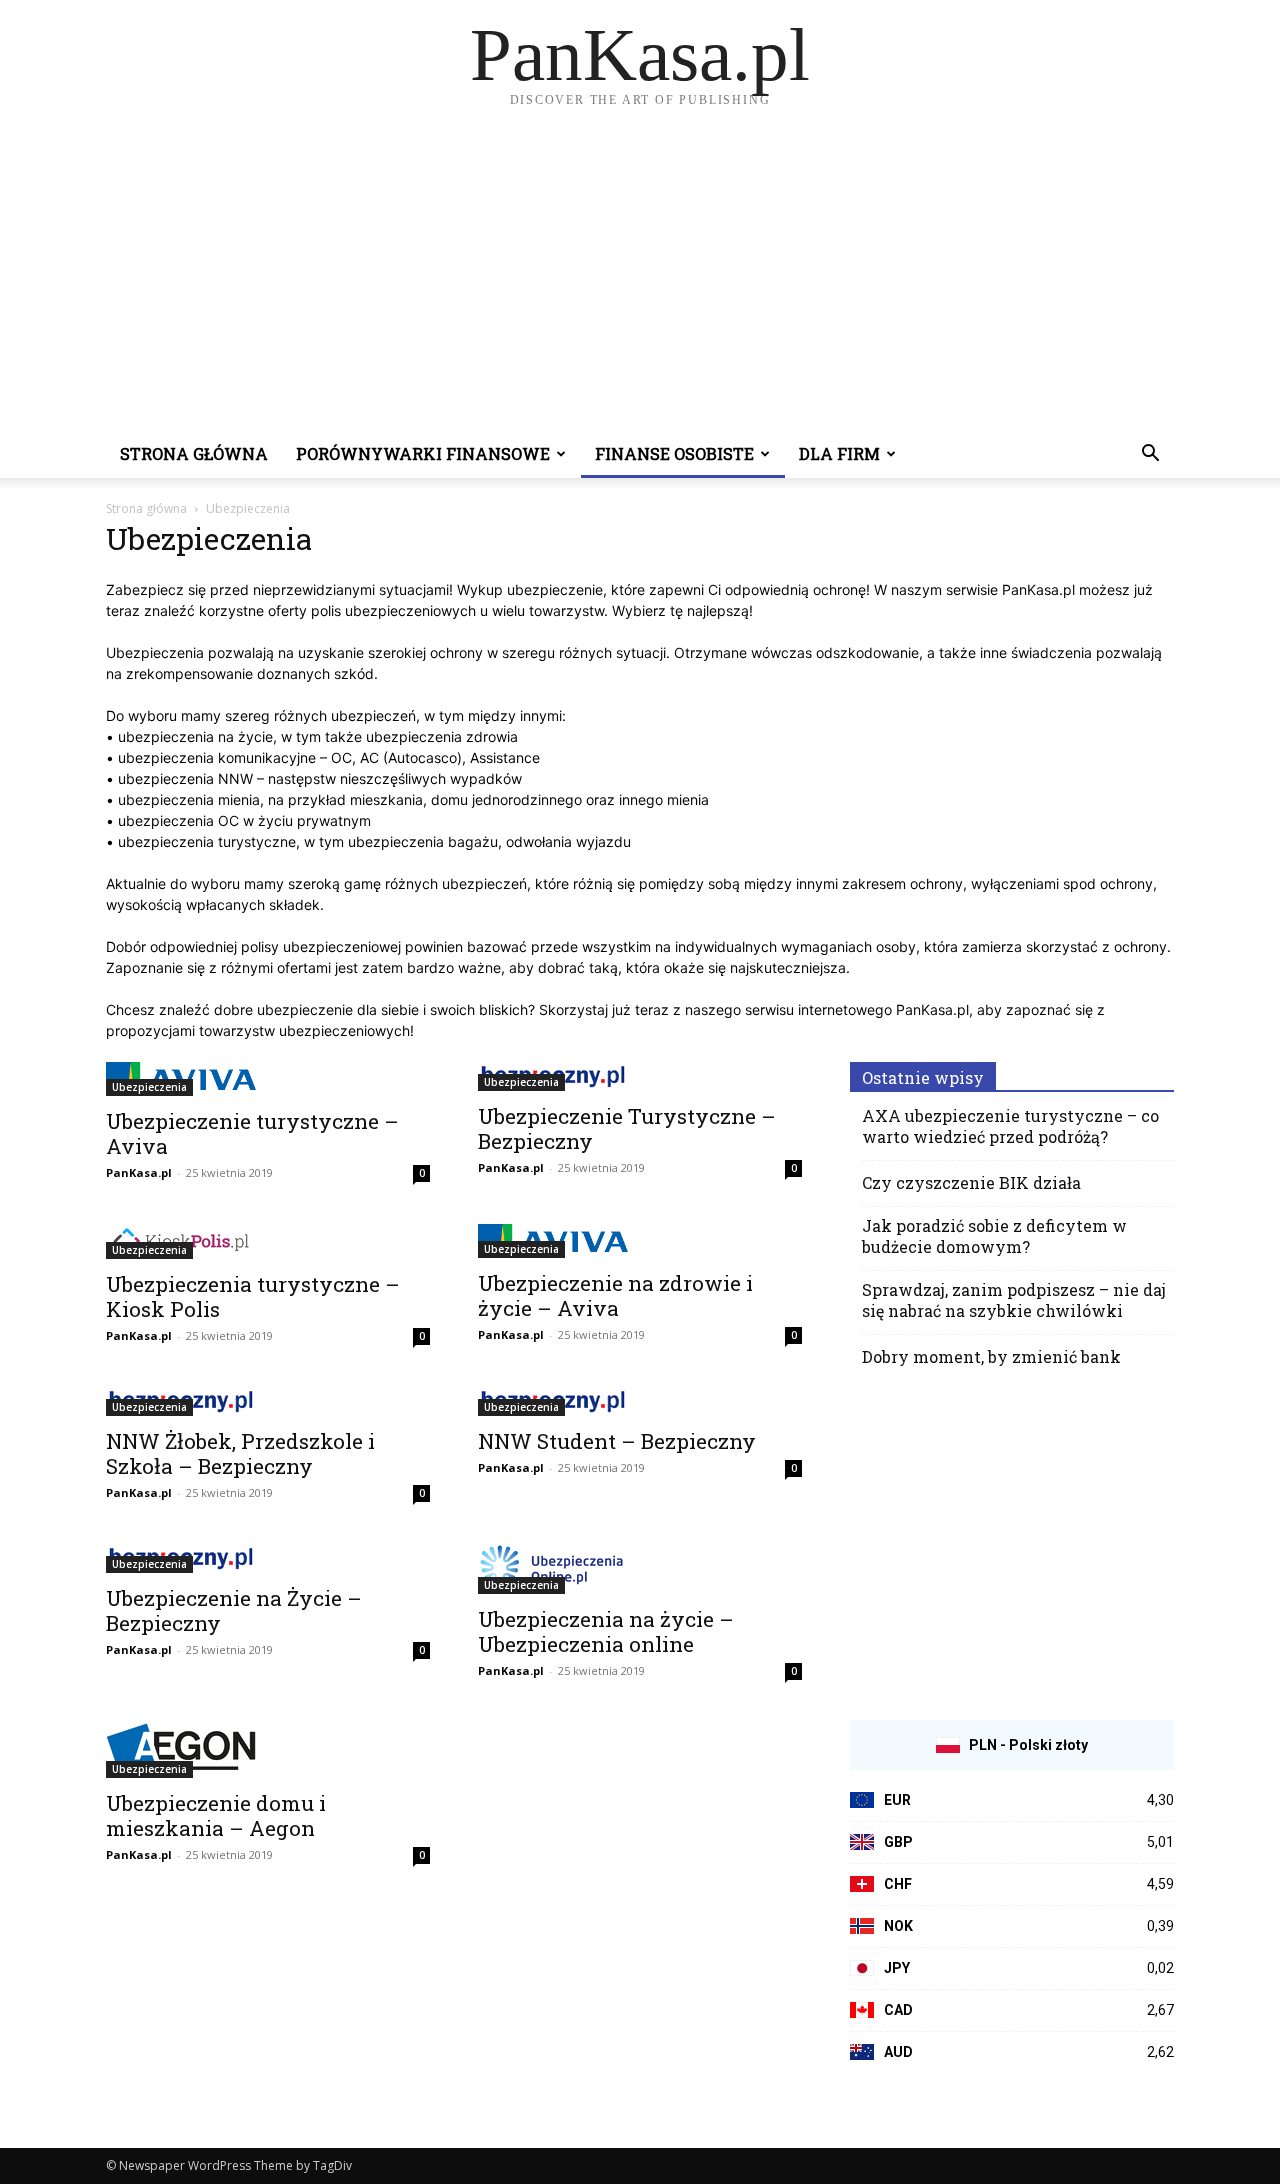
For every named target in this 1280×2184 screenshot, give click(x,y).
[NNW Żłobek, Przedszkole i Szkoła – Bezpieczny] (268, 1401)
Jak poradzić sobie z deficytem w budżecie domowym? (994, 1236)
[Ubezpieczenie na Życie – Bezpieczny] (268, 1558)
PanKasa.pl (139, 1172)
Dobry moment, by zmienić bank (991, 1356)
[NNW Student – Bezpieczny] (640, 1401)
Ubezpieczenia (149, 1087)
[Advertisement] (640, 280)
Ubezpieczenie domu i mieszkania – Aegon (216, 1815)
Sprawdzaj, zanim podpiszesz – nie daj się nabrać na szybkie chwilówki (1014, 1300)
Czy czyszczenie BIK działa (971, 1182)
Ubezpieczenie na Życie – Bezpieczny (234, 1610)
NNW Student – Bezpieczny (617, 1441)
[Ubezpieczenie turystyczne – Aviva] (268, 1079)
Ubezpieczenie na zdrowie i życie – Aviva (615, 1295)
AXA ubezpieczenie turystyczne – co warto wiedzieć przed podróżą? (1010, 1126)
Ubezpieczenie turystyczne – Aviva (252, 1133)
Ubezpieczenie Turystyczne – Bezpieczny (627, 1128)
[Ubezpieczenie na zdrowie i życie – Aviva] (640, 1241)
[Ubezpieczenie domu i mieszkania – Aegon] (268, 1750)
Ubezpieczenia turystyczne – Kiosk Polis (253, 1296)
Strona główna (194, 453)
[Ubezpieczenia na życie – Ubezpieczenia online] (640, 1569)
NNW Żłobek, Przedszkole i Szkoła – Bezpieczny (240, 1453)
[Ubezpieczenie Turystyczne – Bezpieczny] (640, 1076)
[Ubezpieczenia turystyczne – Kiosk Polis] (268, 1241)
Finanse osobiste (674, 453)
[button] (1150, 455)
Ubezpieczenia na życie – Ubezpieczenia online (606, 1631)
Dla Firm (839, 453)
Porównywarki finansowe (423, 453)
